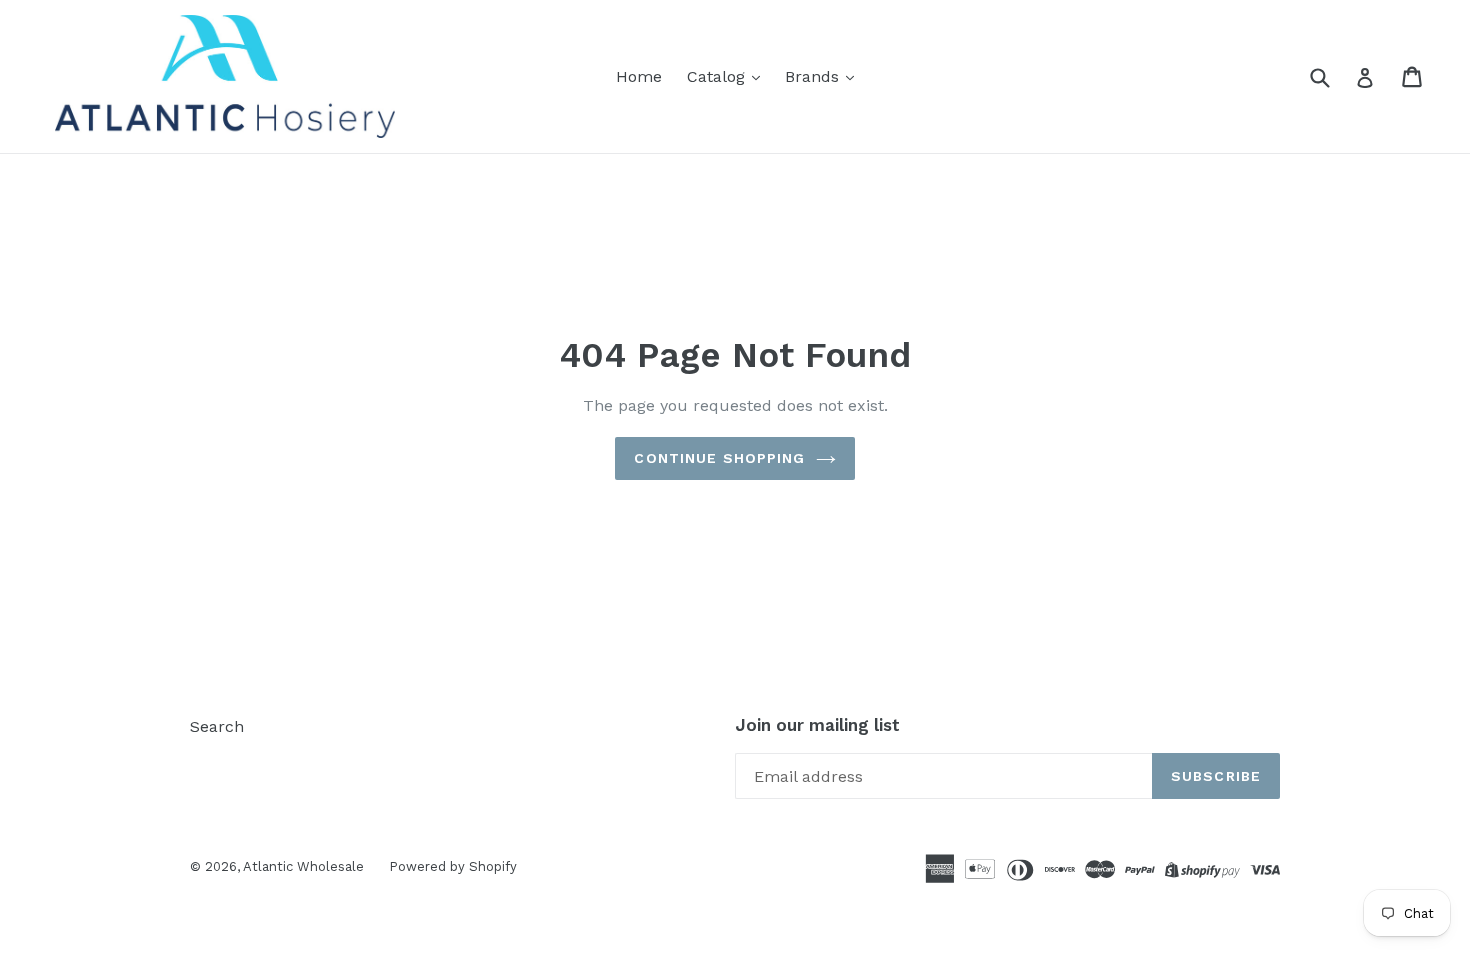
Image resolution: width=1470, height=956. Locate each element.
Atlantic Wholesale (303, 866)
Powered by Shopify (453, 866)
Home (639, 76)
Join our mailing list (817, 725)
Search (217, 726)
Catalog (718, 76)
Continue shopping (719, 458)
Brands (814, 76)
